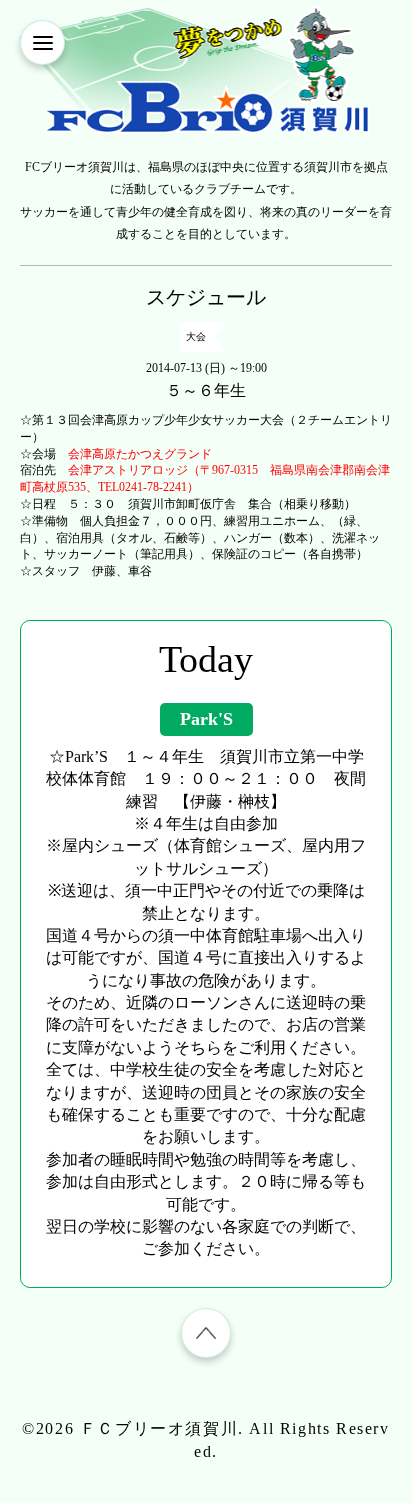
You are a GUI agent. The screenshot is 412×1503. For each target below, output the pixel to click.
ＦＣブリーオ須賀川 (159, 1428)
